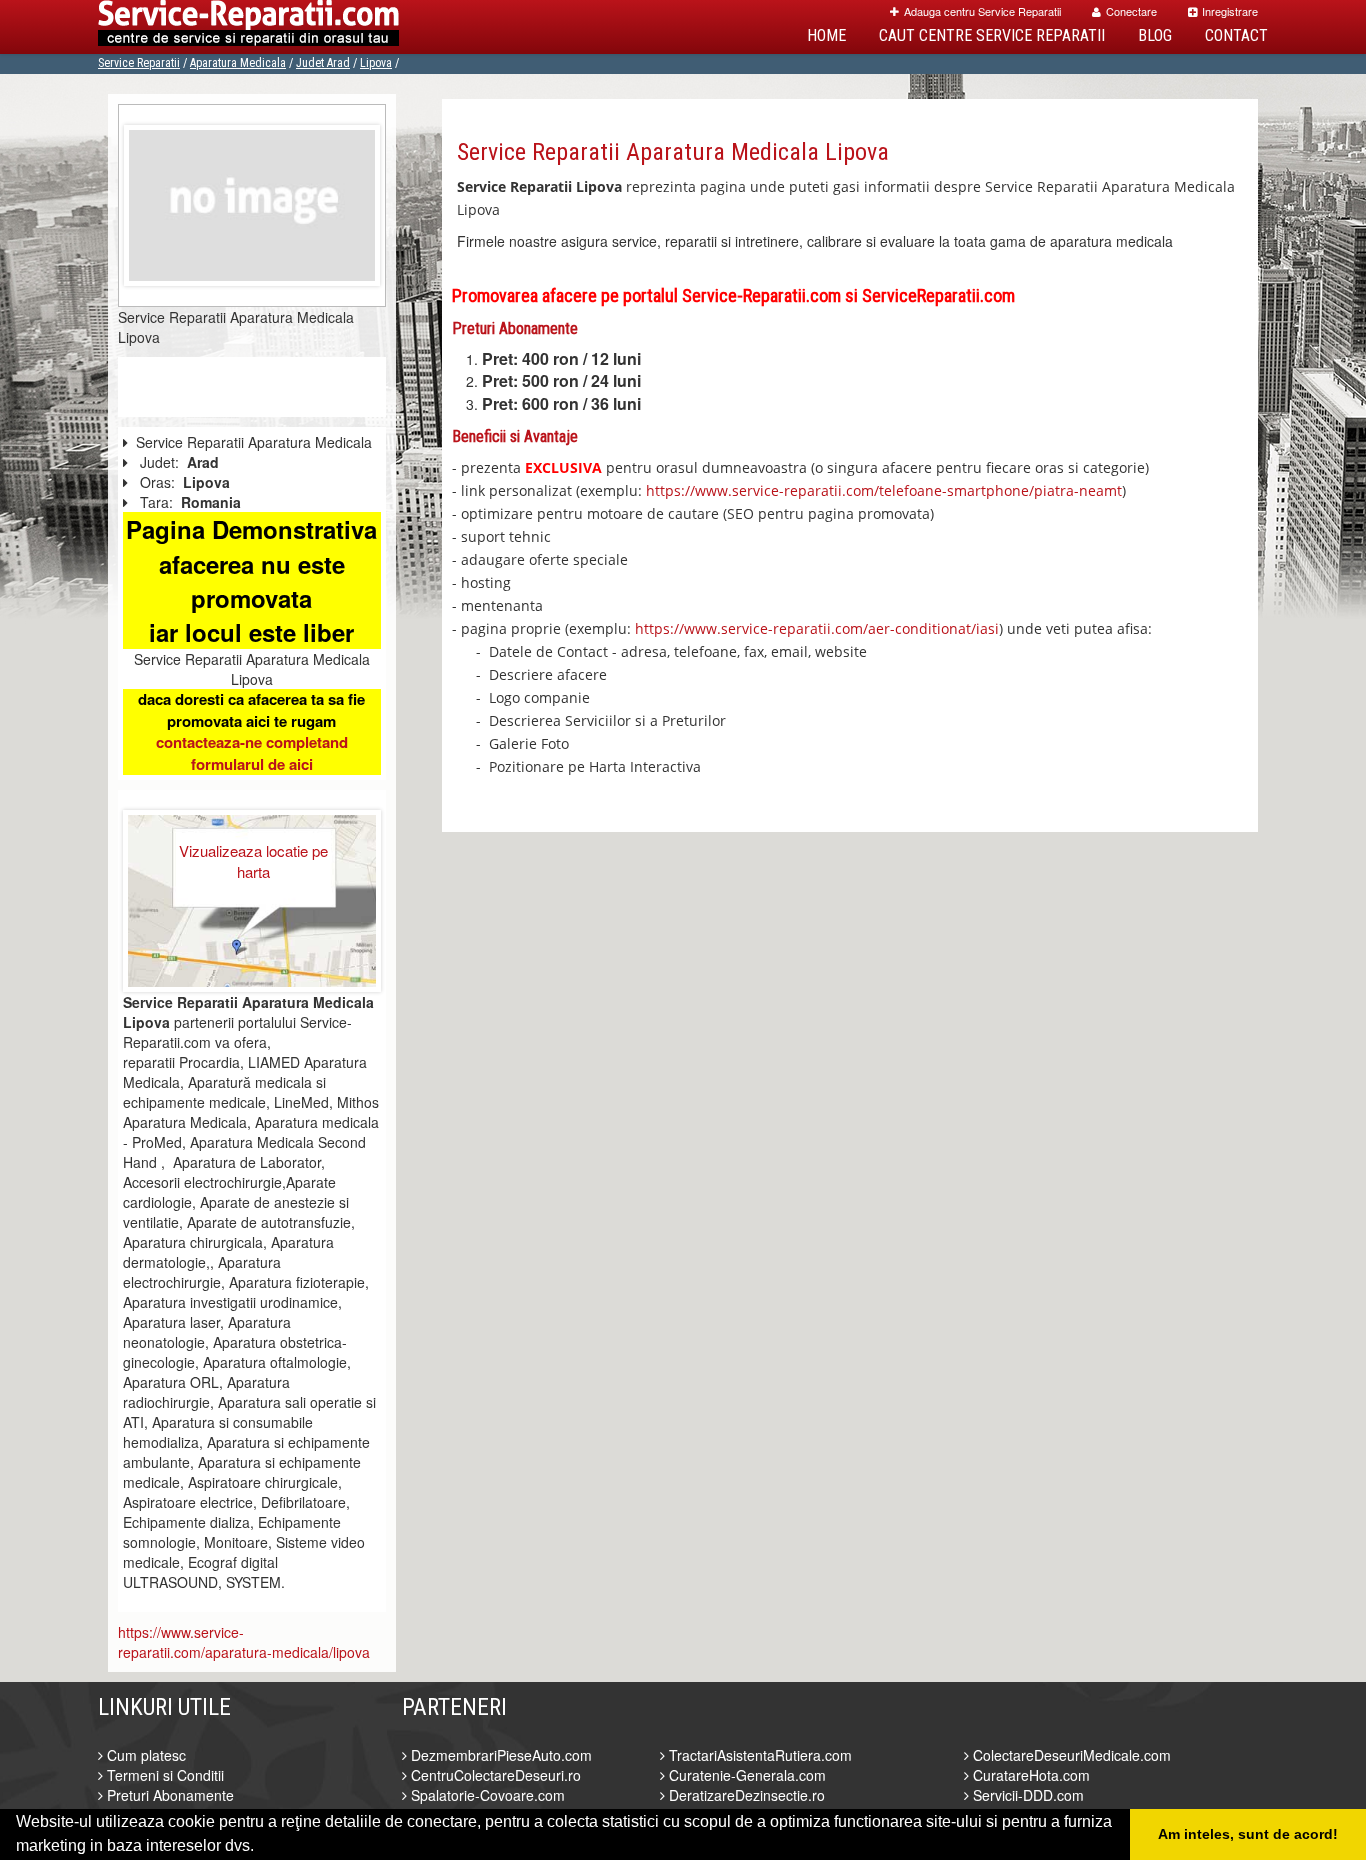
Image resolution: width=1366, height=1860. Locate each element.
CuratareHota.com (1029, 1775)
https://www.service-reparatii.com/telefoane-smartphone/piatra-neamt (884, 490)
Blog (1155, 35)
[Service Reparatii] (248, 27)
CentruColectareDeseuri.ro (494, 1775)
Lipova (376, 63)
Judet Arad (323, 63)
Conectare (1131, 11)
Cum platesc (144, 1755)
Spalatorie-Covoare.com (486, 1795)
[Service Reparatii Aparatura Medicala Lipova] (252, 203)
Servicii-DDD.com (1026, 1795)
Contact (1236, 35)
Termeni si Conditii (163, 1775)
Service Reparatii (139, 63)
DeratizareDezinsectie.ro (745, 1795)
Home (826, 35)
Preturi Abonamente (168, 1795)
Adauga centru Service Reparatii (982, 11)
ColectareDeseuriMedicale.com (1070, 1755)
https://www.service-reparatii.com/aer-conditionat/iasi (817, 628)
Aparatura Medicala (238, 63)
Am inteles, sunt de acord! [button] (1248, 1834)
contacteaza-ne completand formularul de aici (252, 752)
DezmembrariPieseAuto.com (499, 1755)
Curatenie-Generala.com (745, 1775)
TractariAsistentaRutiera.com (758, 1755)
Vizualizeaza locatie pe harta (253, 861)
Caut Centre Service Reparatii (992, 35)
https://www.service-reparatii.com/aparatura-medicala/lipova (244, 1642)
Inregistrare (1230, 11)
